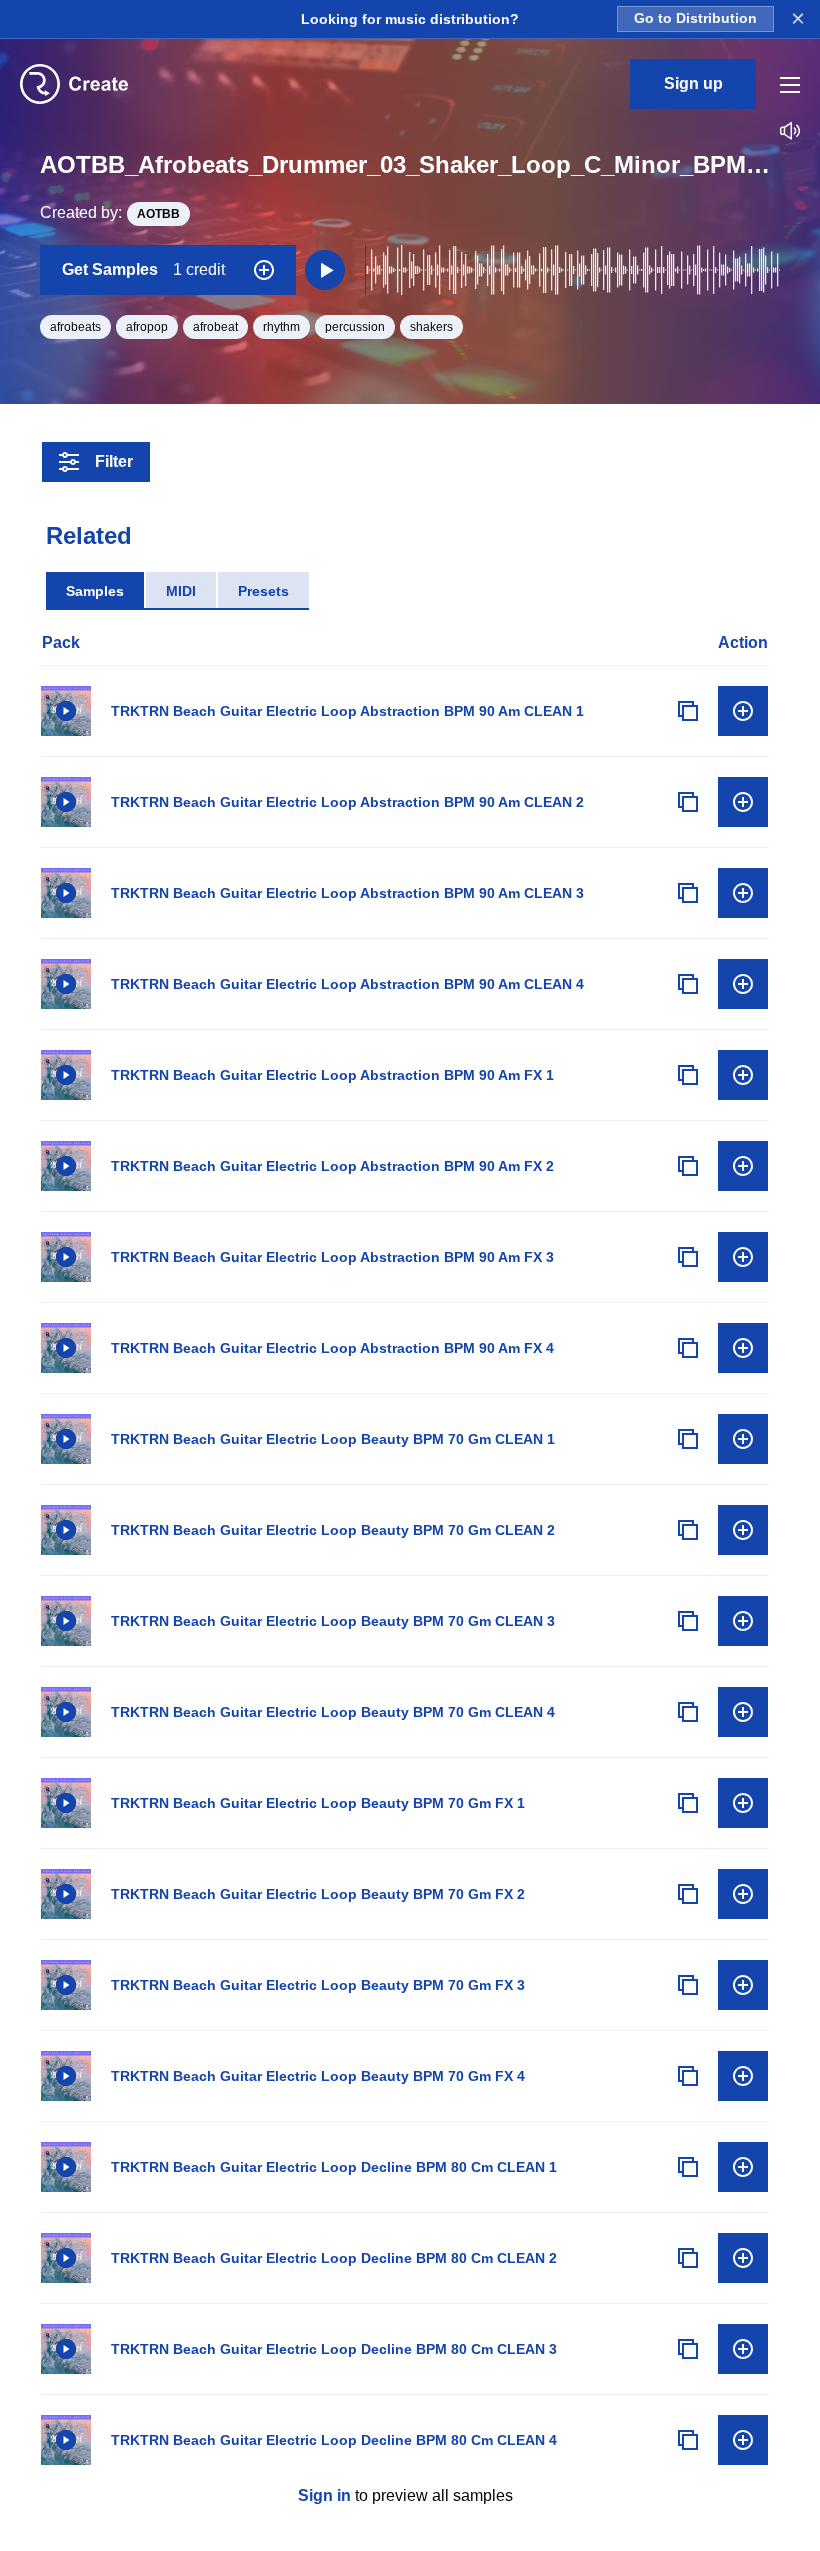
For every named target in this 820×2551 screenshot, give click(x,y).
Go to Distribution (695, 18)
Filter (114, 461)
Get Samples (143, 269)
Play (66, 711)
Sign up (693, 83)
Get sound (743, 711)
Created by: (110, 212)
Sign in (324, 2495)
